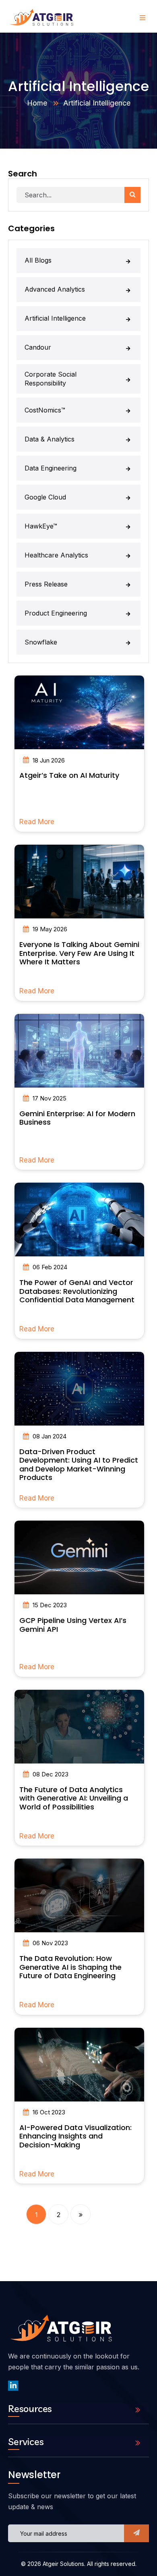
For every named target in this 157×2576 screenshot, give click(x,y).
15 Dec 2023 (50, 1605)
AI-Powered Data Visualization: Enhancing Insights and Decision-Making (75, 2136)
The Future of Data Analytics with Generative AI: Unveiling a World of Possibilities (74, 1798)
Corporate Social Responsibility (51, 379)
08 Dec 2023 (51, 1774)
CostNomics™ (45, 410)
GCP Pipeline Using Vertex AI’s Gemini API (73, 1625)
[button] (136, 2533)
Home (37, 103)
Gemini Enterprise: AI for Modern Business (77, 1118)
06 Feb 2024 (50, 1267)
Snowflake (41, 642)
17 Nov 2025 (50, 1098)
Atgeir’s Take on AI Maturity (69, 775)
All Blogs (38, 260)
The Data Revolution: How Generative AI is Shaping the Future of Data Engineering (70, 1967)
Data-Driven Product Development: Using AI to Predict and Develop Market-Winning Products (79, 1465)
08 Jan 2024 (50, 1436)
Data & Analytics (50, 439)
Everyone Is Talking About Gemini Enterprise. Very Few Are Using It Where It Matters (79, 953)
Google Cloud (45, 497)
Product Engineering (56, 613)
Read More (37, 822)
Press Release (46, 584)
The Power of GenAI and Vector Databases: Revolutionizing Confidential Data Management (77, 1291)
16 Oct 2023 (49, 2112)
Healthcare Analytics (56, 555)
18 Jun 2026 (49, 760)
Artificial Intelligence (55, 318)
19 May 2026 (50, 929)
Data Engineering (51, 468)
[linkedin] (13, 2386)
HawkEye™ (41, 526)
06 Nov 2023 (50, 1943)
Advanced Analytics (55, 289)
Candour (38, 347)
